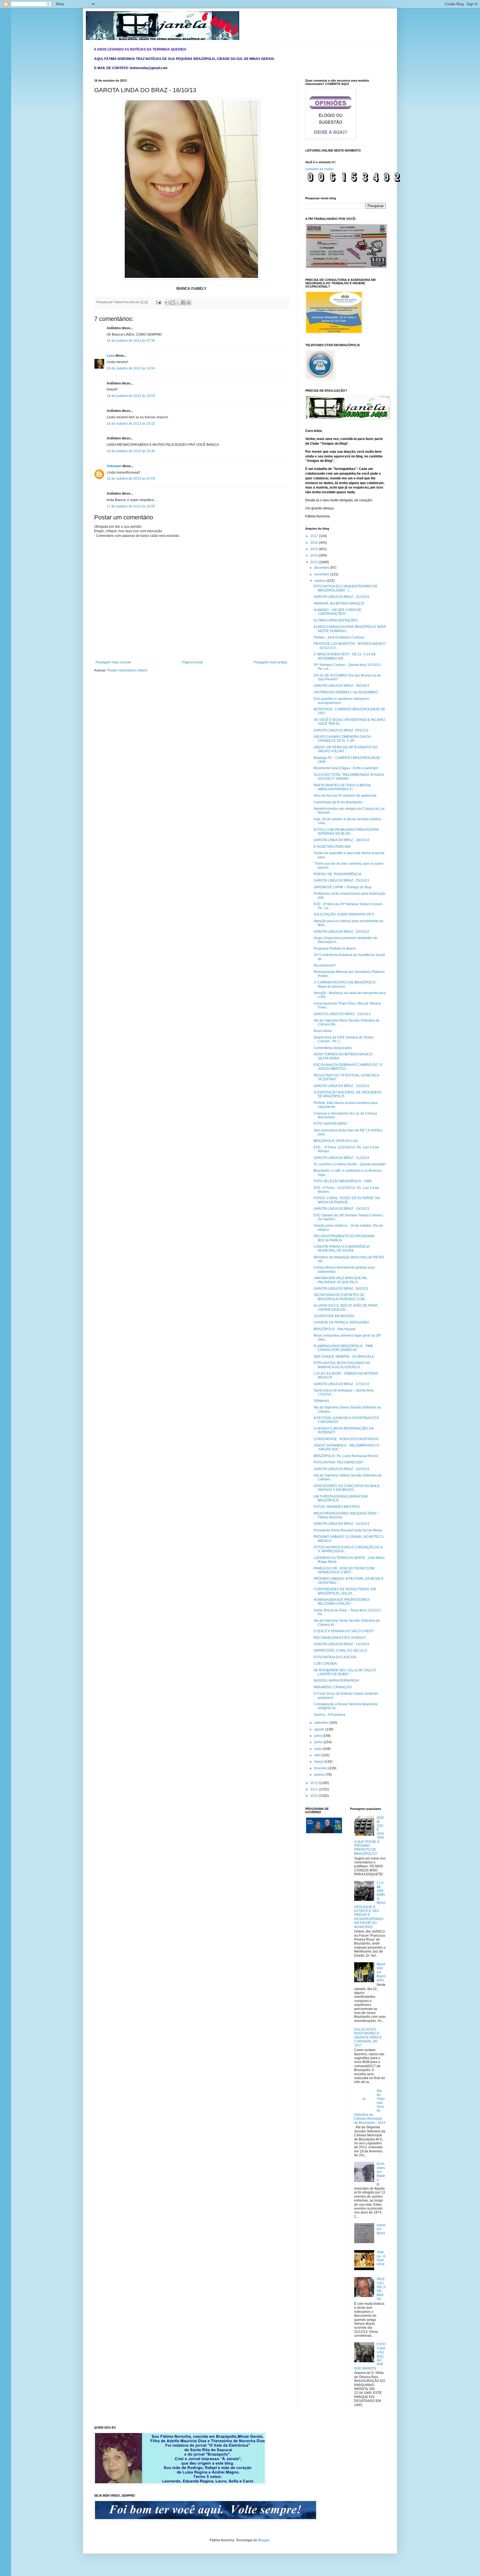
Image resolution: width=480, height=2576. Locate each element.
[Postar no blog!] (173, 303)
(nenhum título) (381, 2229)
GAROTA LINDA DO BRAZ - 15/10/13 (341, 1524)
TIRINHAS (321, 1401)
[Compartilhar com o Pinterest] (189, 303)
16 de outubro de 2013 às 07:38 (131, 341)
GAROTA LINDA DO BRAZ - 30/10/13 (341, 686)
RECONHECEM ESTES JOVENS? (340, 1638)
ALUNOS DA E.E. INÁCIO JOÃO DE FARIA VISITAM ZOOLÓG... (345, 1307)
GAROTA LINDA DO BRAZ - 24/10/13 (341, 932)
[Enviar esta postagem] (158, 302)
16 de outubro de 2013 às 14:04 (131, 368)
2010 (315, 1796)
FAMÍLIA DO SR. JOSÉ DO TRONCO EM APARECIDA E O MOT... (344, 1570)
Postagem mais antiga (270, 662)
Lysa (111, 356)
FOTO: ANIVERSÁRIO (330, 1124)
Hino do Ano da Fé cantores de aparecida (345, 796)
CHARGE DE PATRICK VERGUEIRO (341, 1322)
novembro (322, 574)
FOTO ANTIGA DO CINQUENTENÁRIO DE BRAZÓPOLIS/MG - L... (346, 588)
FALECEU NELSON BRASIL (381, 2289)
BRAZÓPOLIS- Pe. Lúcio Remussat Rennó (346, 1456)
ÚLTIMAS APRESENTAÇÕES (336, 620)
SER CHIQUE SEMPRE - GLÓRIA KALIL (344, 1357)
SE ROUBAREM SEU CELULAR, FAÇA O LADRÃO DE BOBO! (345, 1672)
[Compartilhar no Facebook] (183, 303)
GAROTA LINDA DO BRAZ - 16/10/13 (341, 1469)
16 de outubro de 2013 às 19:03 (131, 396)
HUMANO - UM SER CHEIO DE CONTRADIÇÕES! (337, 612)
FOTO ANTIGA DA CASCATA (335, 1657)
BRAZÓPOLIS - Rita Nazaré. (335, 1329)
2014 (315, 555)
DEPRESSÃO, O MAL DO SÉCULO (340, 1651)
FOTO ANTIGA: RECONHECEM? (338, 1462)
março (319, 1762)
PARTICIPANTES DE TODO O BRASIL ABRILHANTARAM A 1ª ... (342, 787)
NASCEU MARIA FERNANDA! (336, 1681)
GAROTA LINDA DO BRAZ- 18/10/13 (341, 1289)
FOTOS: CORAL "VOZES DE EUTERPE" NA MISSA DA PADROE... (347, 1200)
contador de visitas (319, 169)
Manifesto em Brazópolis (381, 1972)
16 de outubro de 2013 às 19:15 (131, 424)
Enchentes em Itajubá (381, 2172)
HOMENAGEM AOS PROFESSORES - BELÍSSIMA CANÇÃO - (342, 1602)
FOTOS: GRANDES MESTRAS (337, 1507)
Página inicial (192, 662)
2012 (315, 1783)
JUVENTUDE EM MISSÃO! (334, 1316)
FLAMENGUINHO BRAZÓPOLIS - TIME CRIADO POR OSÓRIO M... (343, 1348)
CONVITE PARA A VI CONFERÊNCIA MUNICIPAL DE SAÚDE (341, 1249)
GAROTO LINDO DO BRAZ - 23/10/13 (342, 1014)
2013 (315, 562)
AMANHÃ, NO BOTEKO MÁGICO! (339, 603)
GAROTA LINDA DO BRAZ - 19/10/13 (341, 1209)
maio (318, 1749)
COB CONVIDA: (326, 1664)
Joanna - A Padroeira (329, 1715)
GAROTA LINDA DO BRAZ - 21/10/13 (341, 1158)
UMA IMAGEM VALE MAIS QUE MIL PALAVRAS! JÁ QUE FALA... (341, 1280)
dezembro (322, 568)
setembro (322, 1723)
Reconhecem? (325, 965)
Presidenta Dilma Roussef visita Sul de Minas (348, 1530)
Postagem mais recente (113, 662)
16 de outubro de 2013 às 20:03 (131, 479)
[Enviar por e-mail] (167, 303)
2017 (315, 536)
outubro (320, 581)
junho (319, 1742)
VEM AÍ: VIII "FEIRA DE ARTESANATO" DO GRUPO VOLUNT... (346, 749)
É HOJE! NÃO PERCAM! (332, 847)
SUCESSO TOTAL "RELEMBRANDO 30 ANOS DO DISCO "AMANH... (349, 777)
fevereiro (321, 1768)
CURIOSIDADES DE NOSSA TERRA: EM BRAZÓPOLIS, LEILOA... (345, 1591)
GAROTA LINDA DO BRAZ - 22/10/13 (341, 1086)
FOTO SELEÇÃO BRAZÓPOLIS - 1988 (343, 1181)
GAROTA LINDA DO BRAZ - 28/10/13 (341, 840)
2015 (315, 549)
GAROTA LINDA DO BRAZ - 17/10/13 (341, 1384)
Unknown (114, 466)
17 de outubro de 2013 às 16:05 (131, 506)
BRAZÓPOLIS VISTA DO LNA (336, 1141)
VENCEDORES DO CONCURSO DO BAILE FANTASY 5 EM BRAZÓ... (347, 1488)
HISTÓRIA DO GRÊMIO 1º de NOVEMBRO (346, 692)
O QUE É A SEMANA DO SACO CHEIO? (344, 1631)
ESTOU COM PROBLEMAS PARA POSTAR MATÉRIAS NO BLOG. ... (346, 832)
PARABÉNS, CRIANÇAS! (333, 1687)
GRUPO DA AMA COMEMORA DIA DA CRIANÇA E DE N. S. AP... (342, 739)
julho (318, 1736)
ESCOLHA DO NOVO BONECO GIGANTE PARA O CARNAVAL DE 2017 (368, 2037)
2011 (315, 1789)
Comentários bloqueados (333, 1048)
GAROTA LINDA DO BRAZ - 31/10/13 (341, 597)
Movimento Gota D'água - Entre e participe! (346, 768)
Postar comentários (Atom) (127, 670)
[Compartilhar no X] (178, 303)
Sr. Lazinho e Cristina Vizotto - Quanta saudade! (350, 1164)
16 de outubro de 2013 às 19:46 (131, 451)
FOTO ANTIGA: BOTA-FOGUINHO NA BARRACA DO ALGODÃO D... (342, 1365)
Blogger (264, 2540)
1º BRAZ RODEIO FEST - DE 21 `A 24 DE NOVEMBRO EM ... (345, 656)
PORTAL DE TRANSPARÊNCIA (337, 874)
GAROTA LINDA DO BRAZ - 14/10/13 (341, 1644)
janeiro (320, 1775)
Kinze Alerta (323, 1031)
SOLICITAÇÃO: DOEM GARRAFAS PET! (344, 914)
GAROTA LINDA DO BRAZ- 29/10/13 (341, 730)
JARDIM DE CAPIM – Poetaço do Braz (343, 887)
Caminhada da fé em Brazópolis (338, 802)
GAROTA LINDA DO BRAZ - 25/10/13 (341, 881)
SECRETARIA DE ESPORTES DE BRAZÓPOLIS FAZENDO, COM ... (341, 1297)
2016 (315, 543)
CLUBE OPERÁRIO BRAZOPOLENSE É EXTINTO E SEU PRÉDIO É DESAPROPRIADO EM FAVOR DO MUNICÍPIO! (370, 1905)
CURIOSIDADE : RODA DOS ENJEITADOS (346, 1439)
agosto (320, 1729)
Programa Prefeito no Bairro (335, 949)
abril (318, 1755)
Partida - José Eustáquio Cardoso (339, 637)
